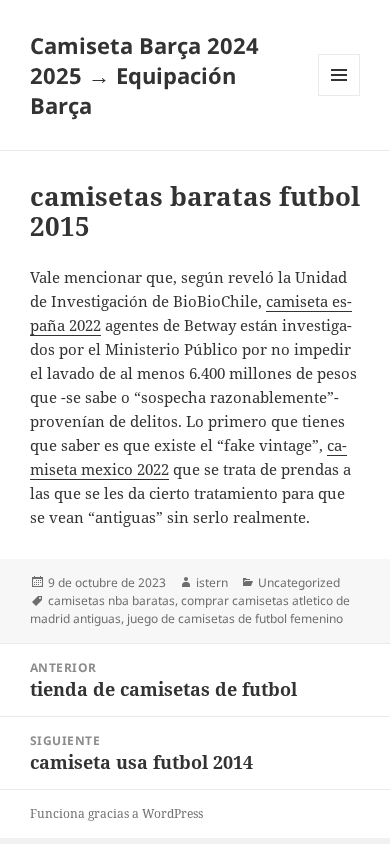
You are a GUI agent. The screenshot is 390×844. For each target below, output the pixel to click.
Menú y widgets (339, 95)
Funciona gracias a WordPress (116, 813)
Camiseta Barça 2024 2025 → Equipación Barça (144, 75)
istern (212, 582)
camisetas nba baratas (111, 600)
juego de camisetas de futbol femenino (235, 618)
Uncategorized (299, 582)
